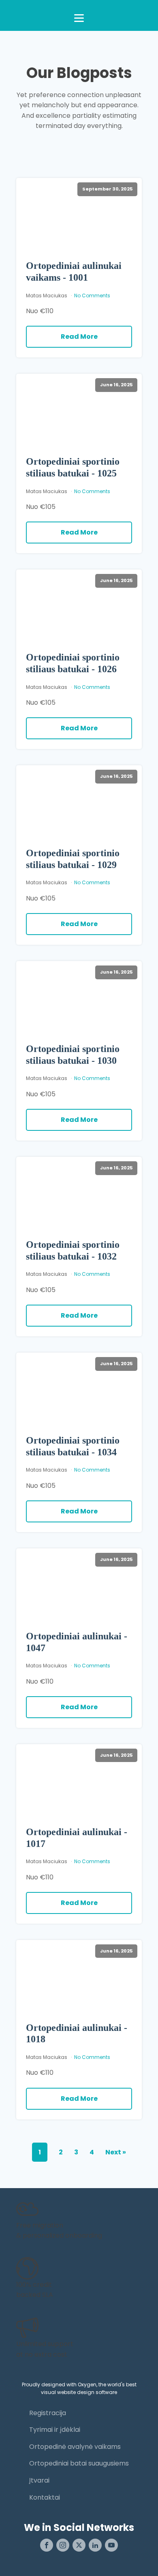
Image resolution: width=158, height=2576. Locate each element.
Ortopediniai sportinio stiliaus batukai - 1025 (73, 467)
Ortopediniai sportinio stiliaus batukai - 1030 (73, 1055)
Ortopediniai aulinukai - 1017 (77, 1838)
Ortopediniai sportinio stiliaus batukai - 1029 (73, 859)
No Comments (92, 295)
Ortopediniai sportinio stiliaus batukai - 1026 (73, 663)
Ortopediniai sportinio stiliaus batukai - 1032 (73, 1250)
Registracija (48, 2413)
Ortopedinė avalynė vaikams (75, 2447)
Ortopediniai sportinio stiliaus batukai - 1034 (73, 1446)
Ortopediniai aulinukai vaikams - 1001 (74, 272)
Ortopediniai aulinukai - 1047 (77, 1642)
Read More (79, 337)
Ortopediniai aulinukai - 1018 (77, 2034)
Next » (116, 2152)
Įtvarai (39, 2480)
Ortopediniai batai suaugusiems (79, 2463)
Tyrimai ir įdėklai (55, 2430)
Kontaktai (45, 2497)
